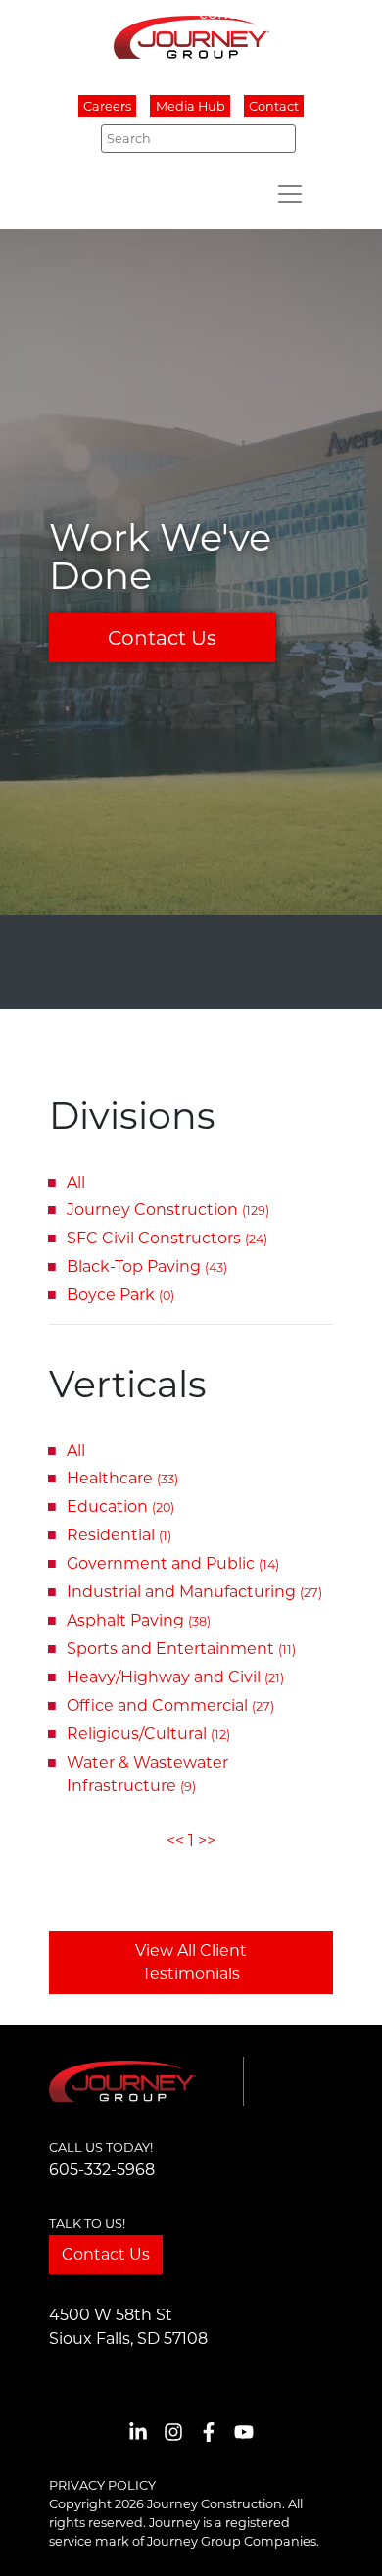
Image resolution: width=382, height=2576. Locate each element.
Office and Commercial (170, 1705)
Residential (119, 1535)
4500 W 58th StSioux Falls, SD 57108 (128, 2327)
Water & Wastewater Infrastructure (147, 1774)
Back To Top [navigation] (339, 2537)
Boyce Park (120, 1295)
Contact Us (162, 638)
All (76, 1182)
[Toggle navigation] (290, 194)
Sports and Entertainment (181, 1649)
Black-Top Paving (147, 1266)
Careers (107, 106)
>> (207, 1841)
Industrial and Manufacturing (194, 1592)
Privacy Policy (102, 2485)
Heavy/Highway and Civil (175, 1677)
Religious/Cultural (148, 1734)
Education (120, 1507)
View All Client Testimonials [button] (191, 1962)
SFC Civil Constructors (167, 1238)
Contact (274, 106)
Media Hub (191, 106)
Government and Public (173, 1563)
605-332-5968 (102, 2170)
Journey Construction (168, 1210)
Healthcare (122, 1478)
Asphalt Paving (139, 1620)
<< (175, 1841)
